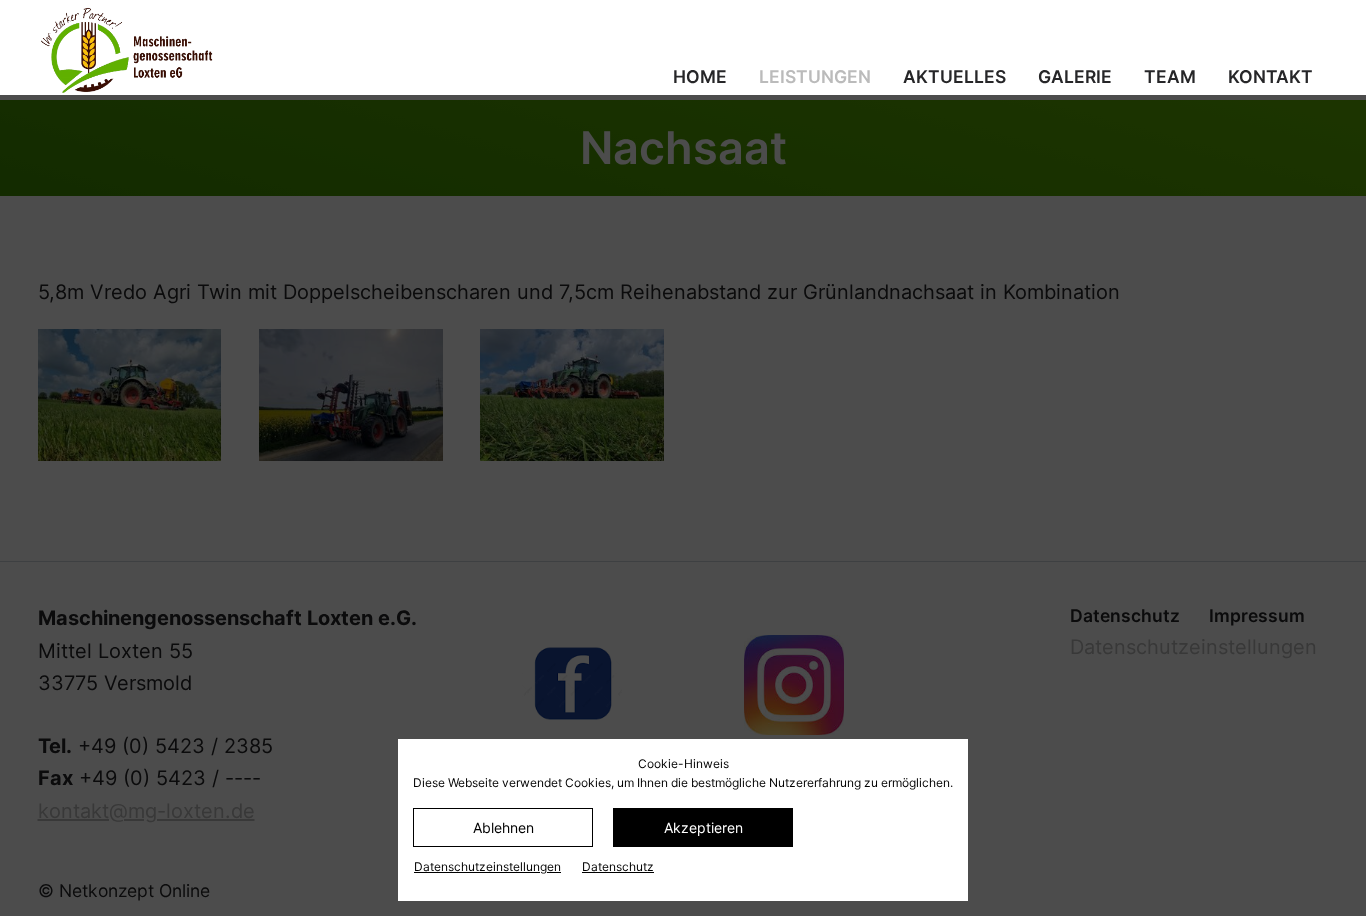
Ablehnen (503, 827)
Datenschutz (618, 866)
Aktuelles (954, 76)
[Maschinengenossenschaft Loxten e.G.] (237, 50)
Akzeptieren (703, 827)
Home (700, 76)
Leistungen (815, 76)
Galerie (1075, 76)
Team (1170, 76)
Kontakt (1270, 76)
